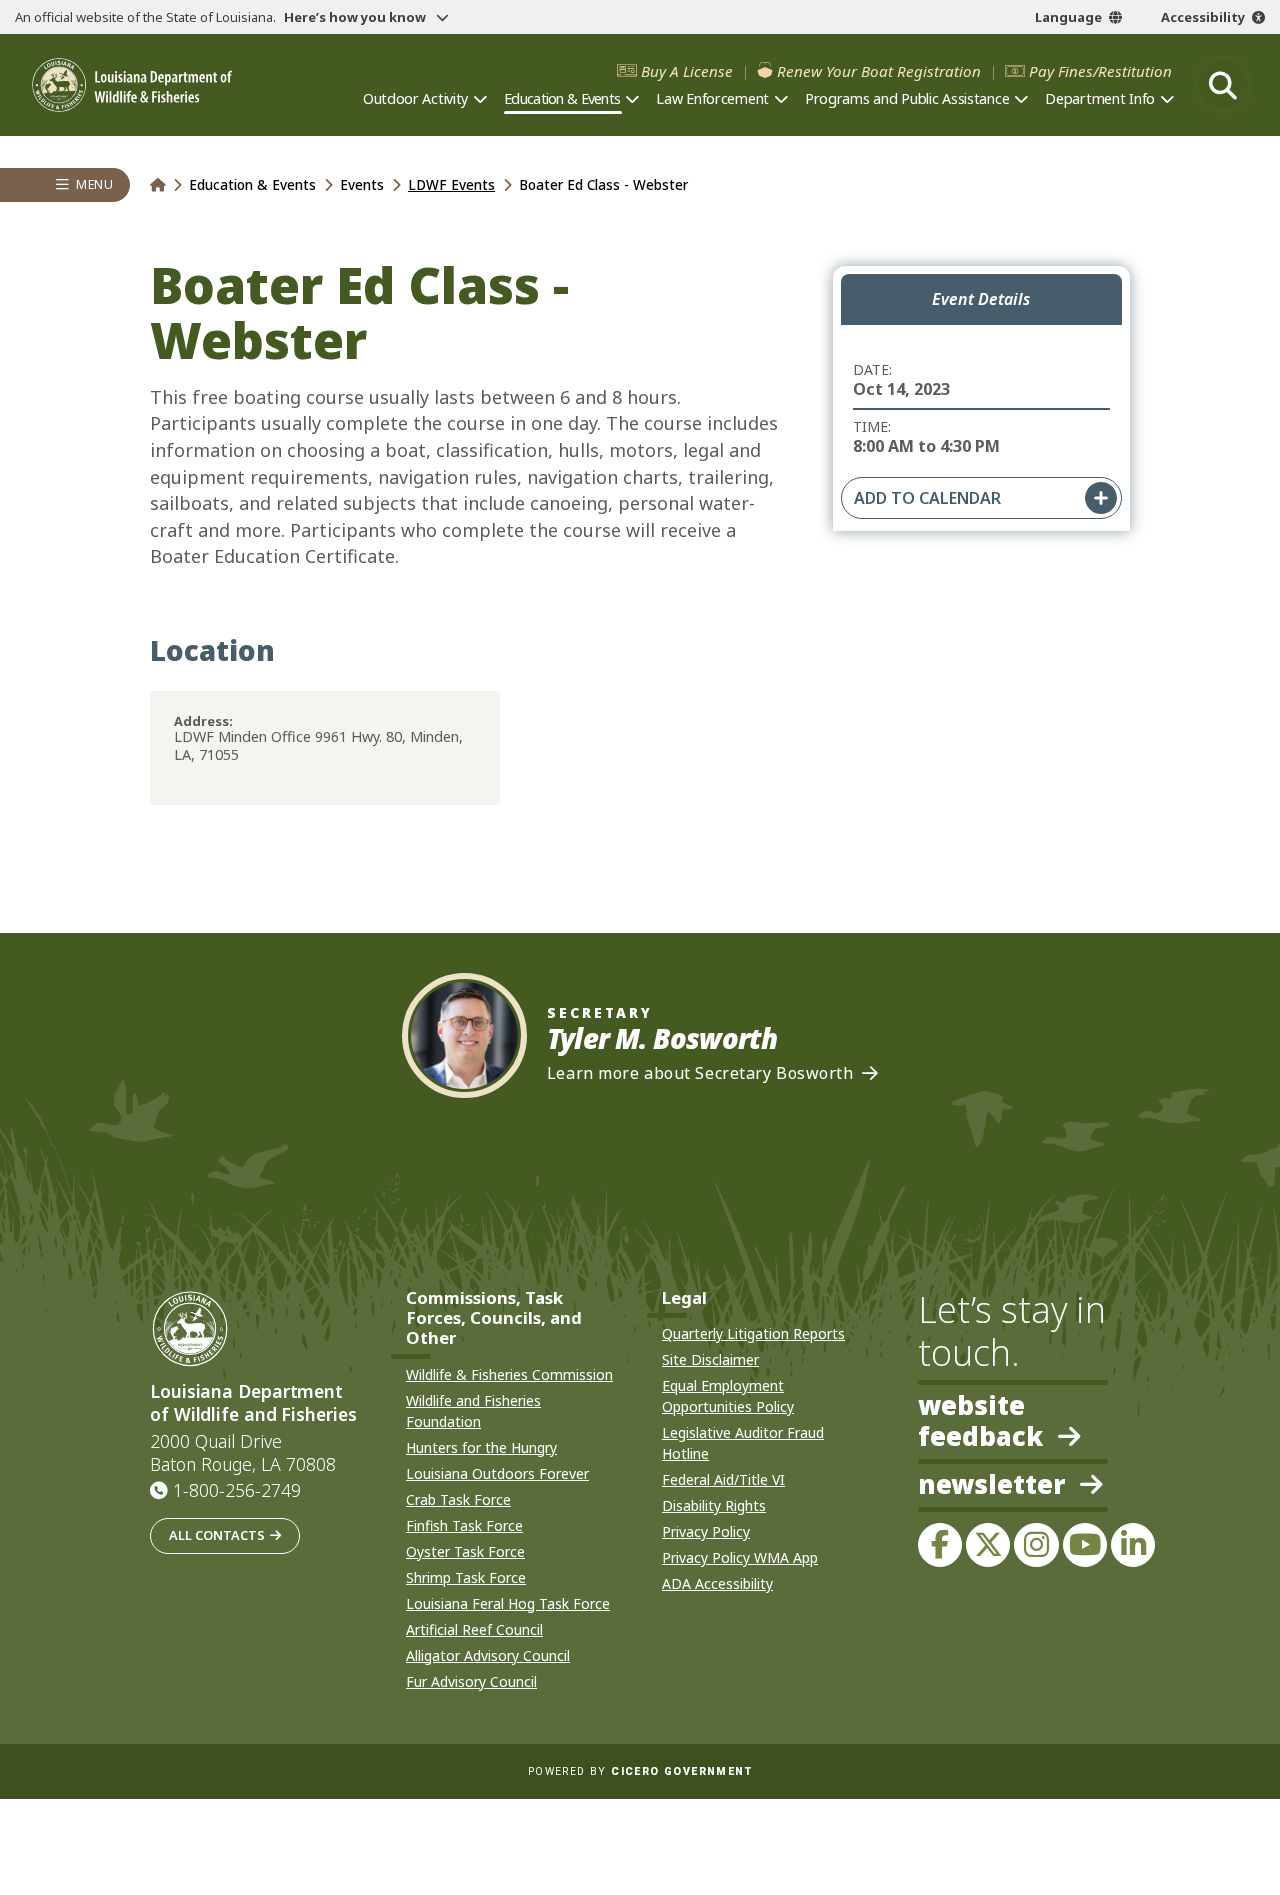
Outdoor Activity (415, 98)
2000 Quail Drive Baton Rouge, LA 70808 (243, 1453)
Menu (94, 184)
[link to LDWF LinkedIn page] (1133, 1545)
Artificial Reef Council (474, 1629)
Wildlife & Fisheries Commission (509, 1374)
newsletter (991, 1486)
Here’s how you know (356, 17)
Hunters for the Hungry (481, 1447)
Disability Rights (714, 1505)
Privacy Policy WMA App (740, 1557)
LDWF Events (451, 184)
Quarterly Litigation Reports (753, 1333)
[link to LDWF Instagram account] (1036, 1545)
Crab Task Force (458, 1499)
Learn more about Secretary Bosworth (700, 1073)
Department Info (1100, 98)
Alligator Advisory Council (488, 1655)
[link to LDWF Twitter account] (988, 1545)
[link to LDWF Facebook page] (940, 1545)
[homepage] (132, 85)
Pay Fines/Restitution (1100, 71)
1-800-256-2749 (237, 1490)
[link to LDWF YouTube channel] (1085, 1545)
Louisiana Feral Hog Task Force (508, 1603)
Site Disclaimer (710, 1359)
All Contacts (217, 1535)
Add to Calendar (927, 498)
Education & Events (562, 98)
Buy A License (687, 71)
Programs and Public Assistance (907, 98)
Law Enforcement (712, 98)
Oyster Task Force (465, 1551)
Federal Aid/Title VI (723, 1479)
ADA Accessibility (717, 1583)
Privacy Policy (706, 1531)
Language (1068, 17)
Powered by (640, 1771)
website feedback (980, 1421)
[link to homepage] (157, 184)
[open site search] (1223, 85)
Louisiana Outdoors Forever (497, 1473)
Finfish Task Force (464, 1525)
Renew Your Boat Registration (879, 71)
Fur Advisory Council (471, 1681)
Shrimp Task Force (466, 1577)
